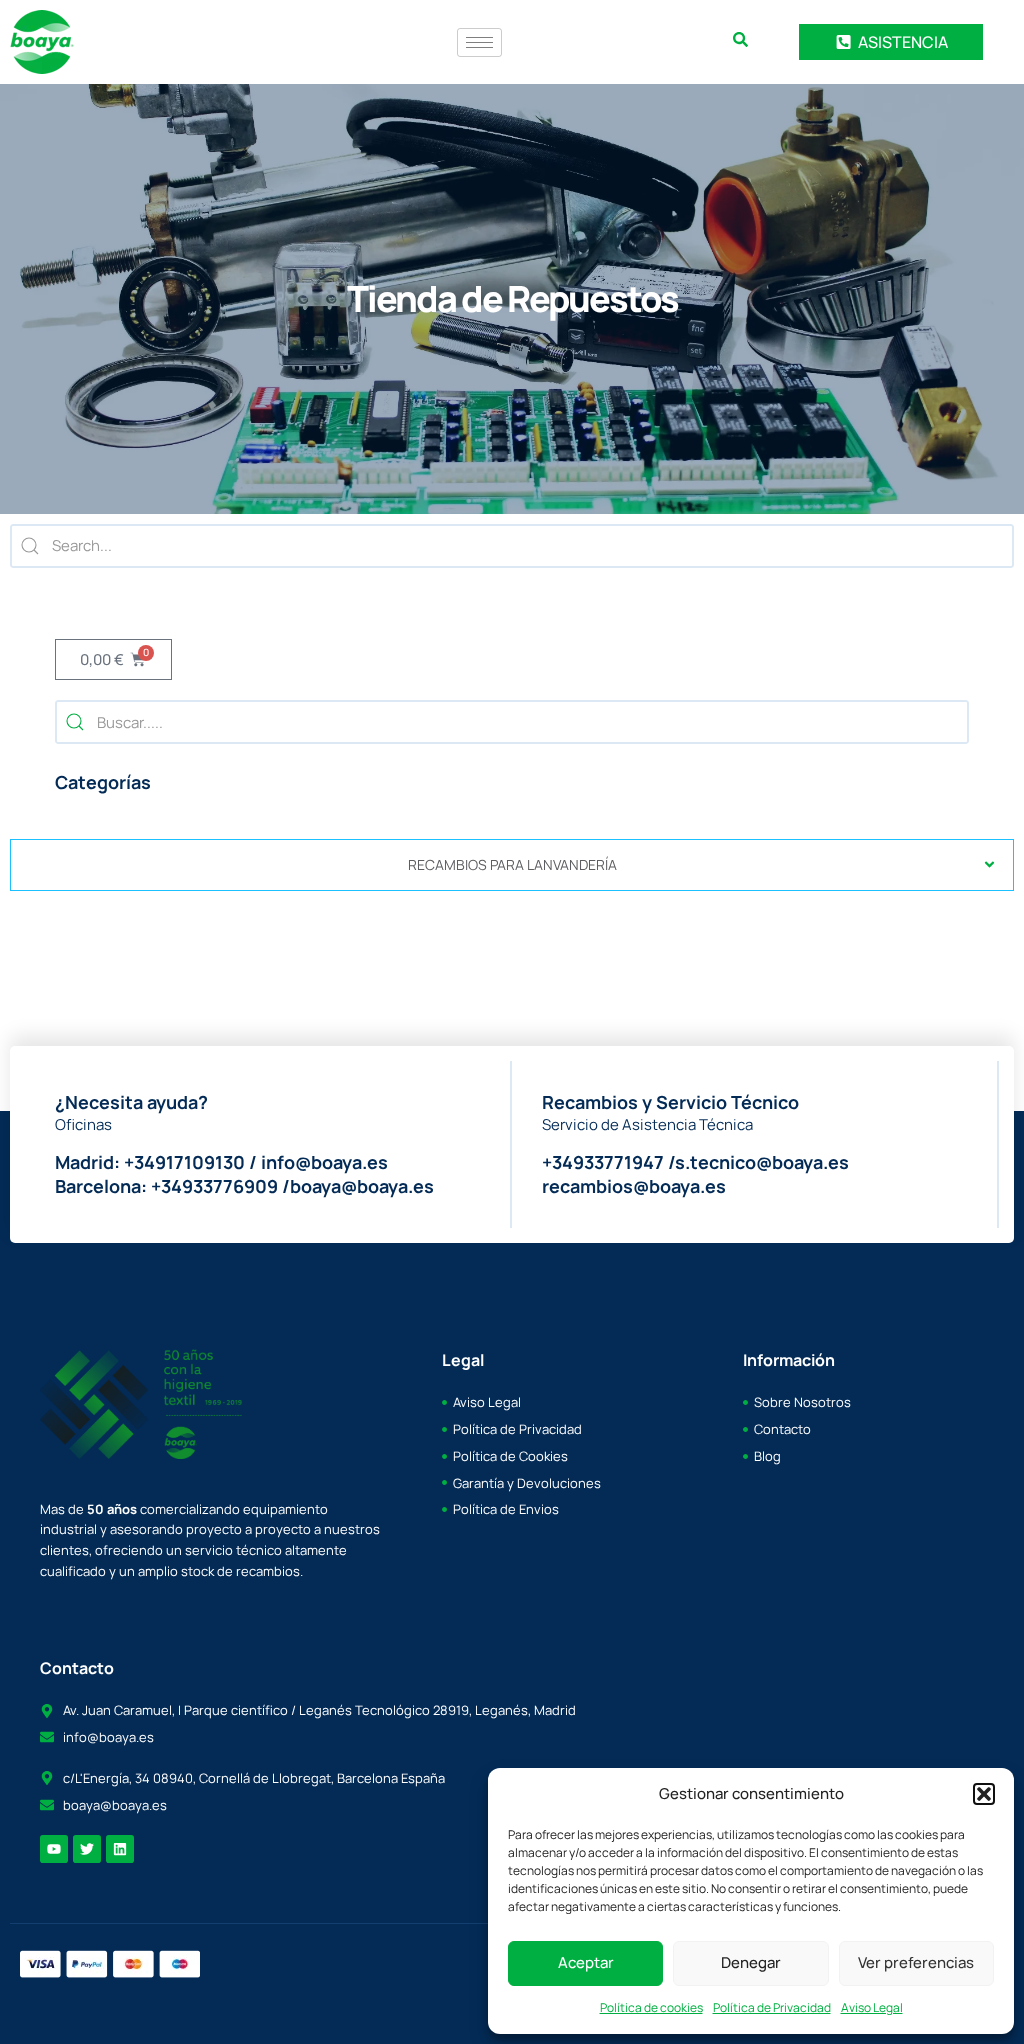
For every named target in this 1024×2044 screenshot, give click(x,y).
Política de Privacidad (772, 2007)
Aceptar (586, 1962)
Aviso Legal (872, 2007)
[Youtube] (54, 1849)
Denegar (751, 1962)
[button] (984, 1794)
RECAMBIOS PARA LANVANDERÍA (512, 864)
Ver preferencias (916, 1962)
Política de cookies (651, 2007)
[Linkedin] (120, 1849)
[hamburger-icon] (479, 42)
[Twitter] (87, 1849)
